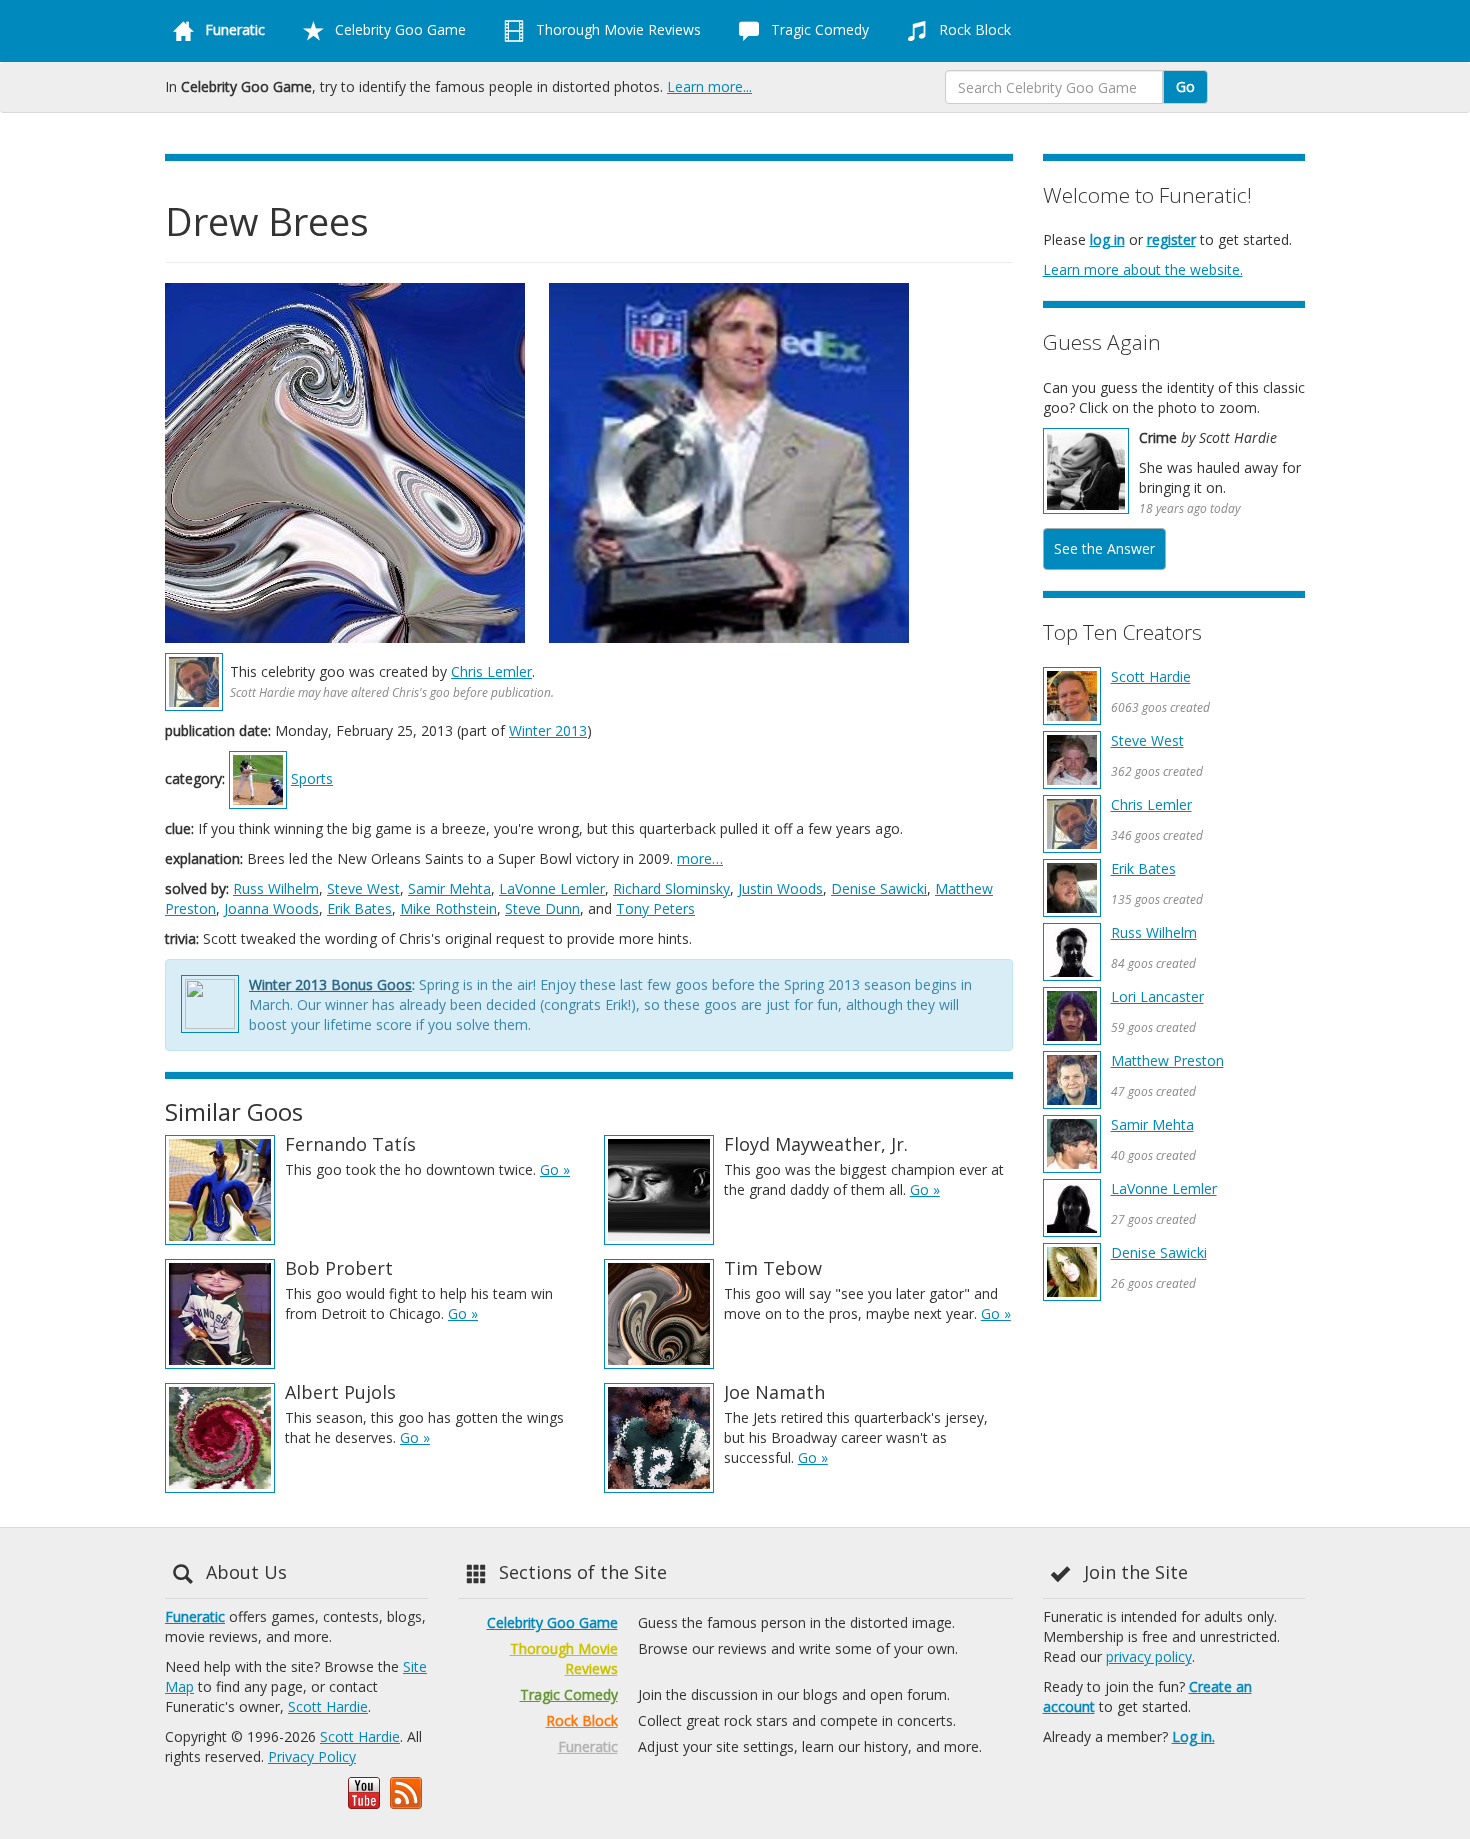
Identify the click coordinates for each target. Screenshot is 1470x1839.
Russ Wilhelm (276, 888)
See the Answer (1104, 548)
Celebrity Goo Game (398, 29)
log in (1107, 239)
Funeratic (195, 1616)
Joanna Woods (271, 908)
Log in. (1193, 1736)
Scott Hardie (1151, 676)
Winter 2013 (548, 730)
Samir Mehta (449, 888)
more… (700, 858)
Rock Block (973, 29)
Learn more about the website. (1143, 269)
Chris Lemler (491, 671)
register (1171, 239)
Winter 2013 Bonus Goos (330, 984)
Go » (555, 1169)
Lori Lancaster (1157, 996)
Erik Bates (359, 908)
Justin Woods (780, 888)
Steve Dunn (542, 908)
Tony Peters (655, 908)
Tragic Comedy (818, 29)
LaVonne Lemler (552, 888)
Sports (312, 778)
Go (1185, 86)
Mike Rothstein (448, 908)
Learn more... (709, 86)
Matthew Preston (1167, 1060)
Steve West (363, 888)
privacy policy (1149, 1656)
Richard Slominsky (671, 888)
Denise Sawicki (879, 888)
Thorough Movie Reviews (616, 29)
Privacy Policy (312, 1756)
